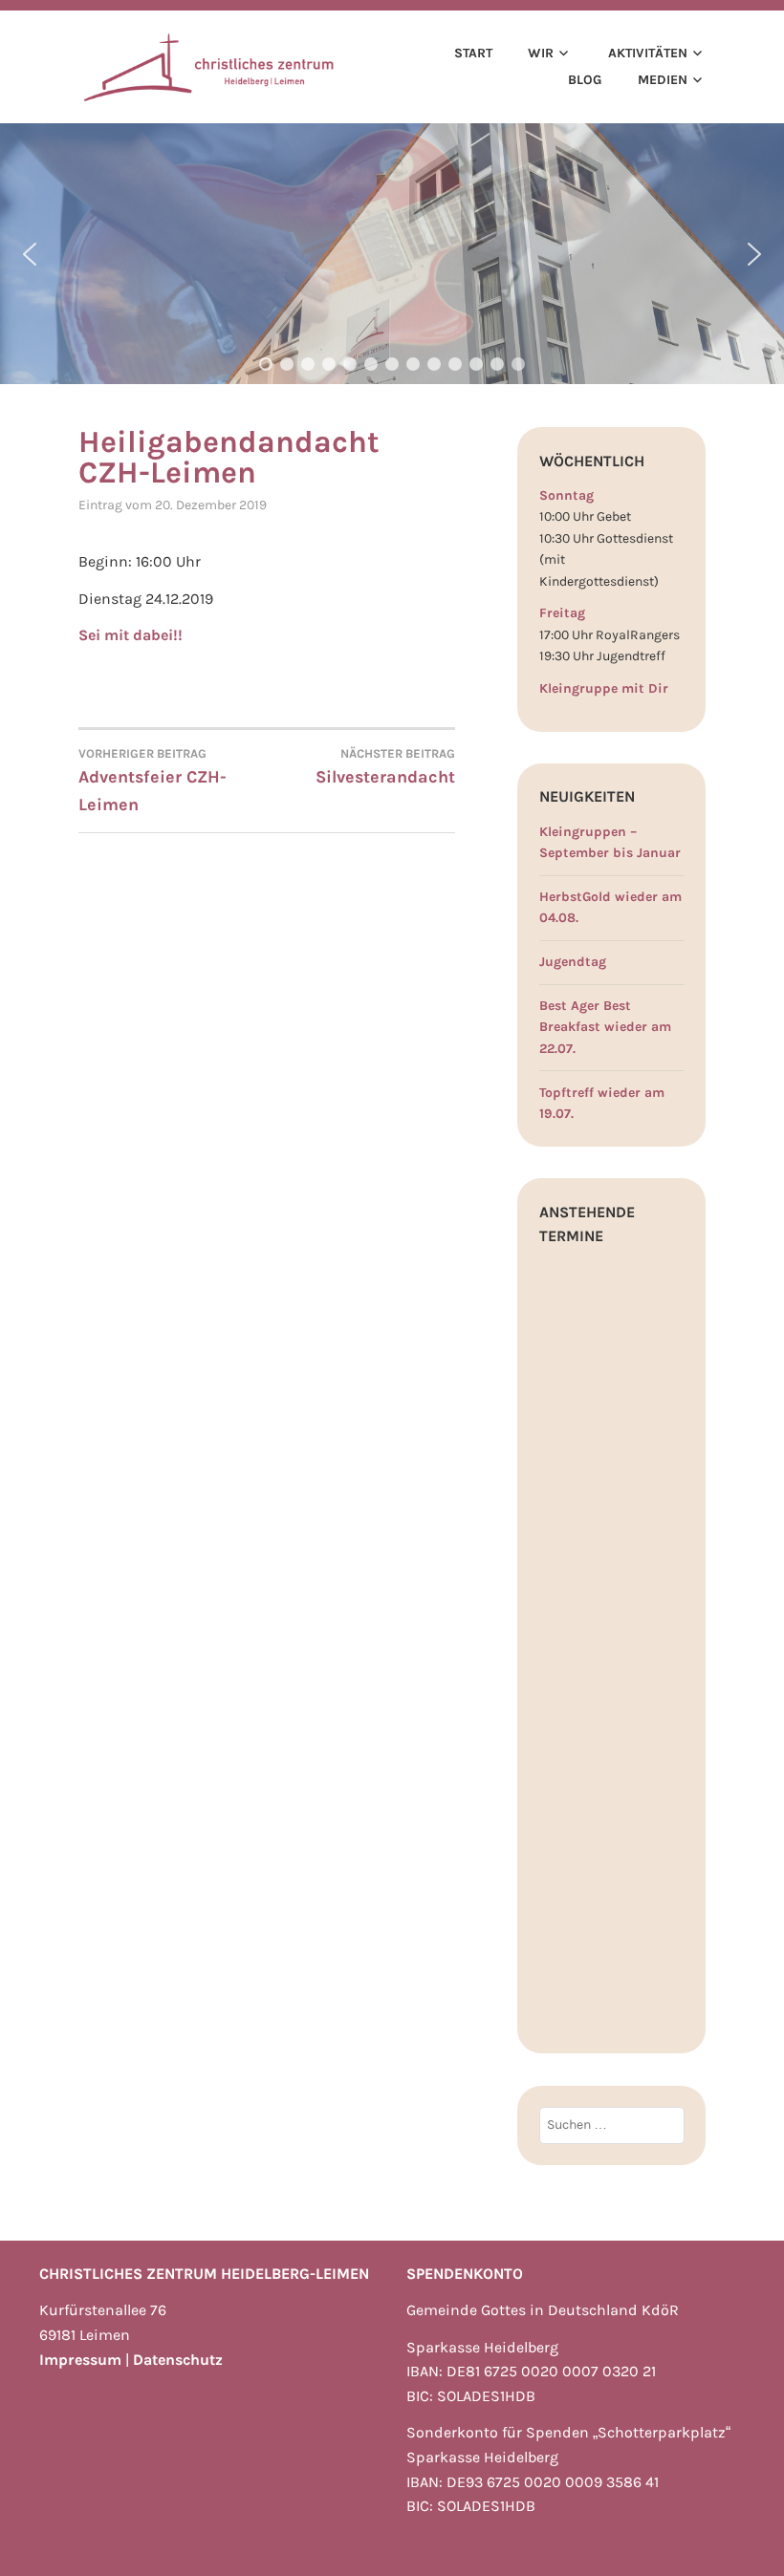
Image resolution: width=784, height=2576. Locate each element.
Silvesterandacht (385, 767)
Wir (541, 53)
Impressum (80, 2360)
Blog (585, 80)
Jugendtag (573, 962)
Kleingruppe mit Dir (604, 688)
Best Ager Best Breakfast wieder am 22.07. (605, 1027)
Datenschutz (178, 2360)
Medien (663, 80)
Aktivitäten (648, 53)
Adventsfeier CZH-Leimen (152, 781)
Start (473, 53)
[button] (30, 254)
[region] (392, 254)
